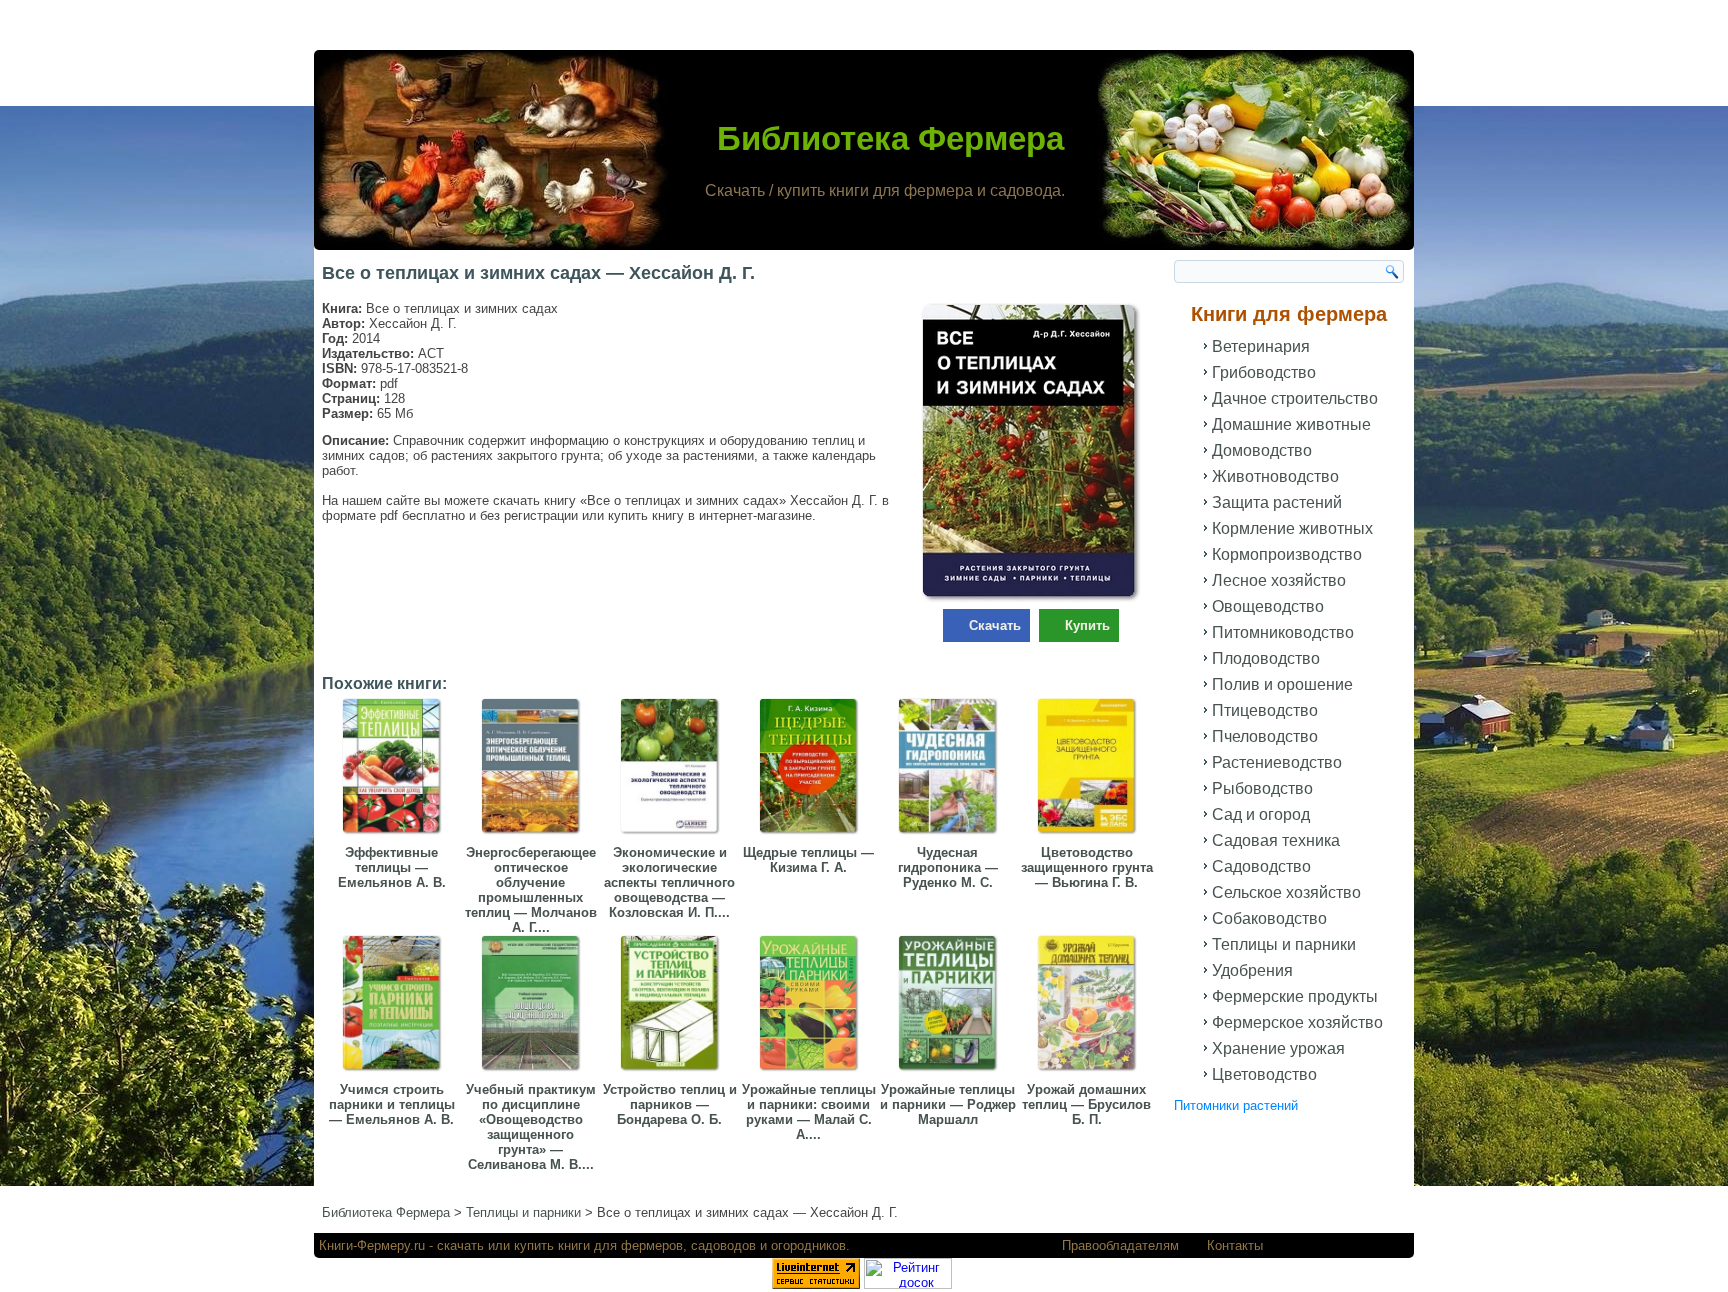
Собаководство (1269, 918)
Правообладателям (1120, 1245)
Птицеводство (1265, 710)
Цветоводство (1264, 1074)
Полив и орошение (1282, 684)
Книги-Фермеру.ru (372, 1245)
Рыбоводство (1262, 788)
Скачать (995, 625)
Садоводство (1261, 866)
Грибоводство (1264, 372)
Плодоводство (1266, 658)
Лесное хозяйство (1279, 580)
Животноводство (1275, 476)
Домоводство (1262, 450)
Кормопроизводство (1287, 554)
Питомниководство (1283, 632)
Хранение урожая (1278, 1048)
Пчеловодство (1265, 736)
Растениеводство (1277, 762)
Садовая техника (1276, 840)
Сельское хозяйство (1286, 892)
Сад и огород (1261, 814)
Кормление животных (1292, 528)
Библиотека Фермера (890, 138)
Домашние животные (1291, 424)
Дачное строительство (1295, 398)
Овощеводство (1268, 606)
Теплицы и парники (1284, 944)
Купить (1087, 625)
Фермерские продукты (1295, 996)
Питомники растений (1236, 1105)
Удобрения (1252, 970)
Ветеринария (1261, 346)
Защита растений (1277, 502)
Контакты (1235, 1245)
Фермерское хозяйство (1297, 1022)
